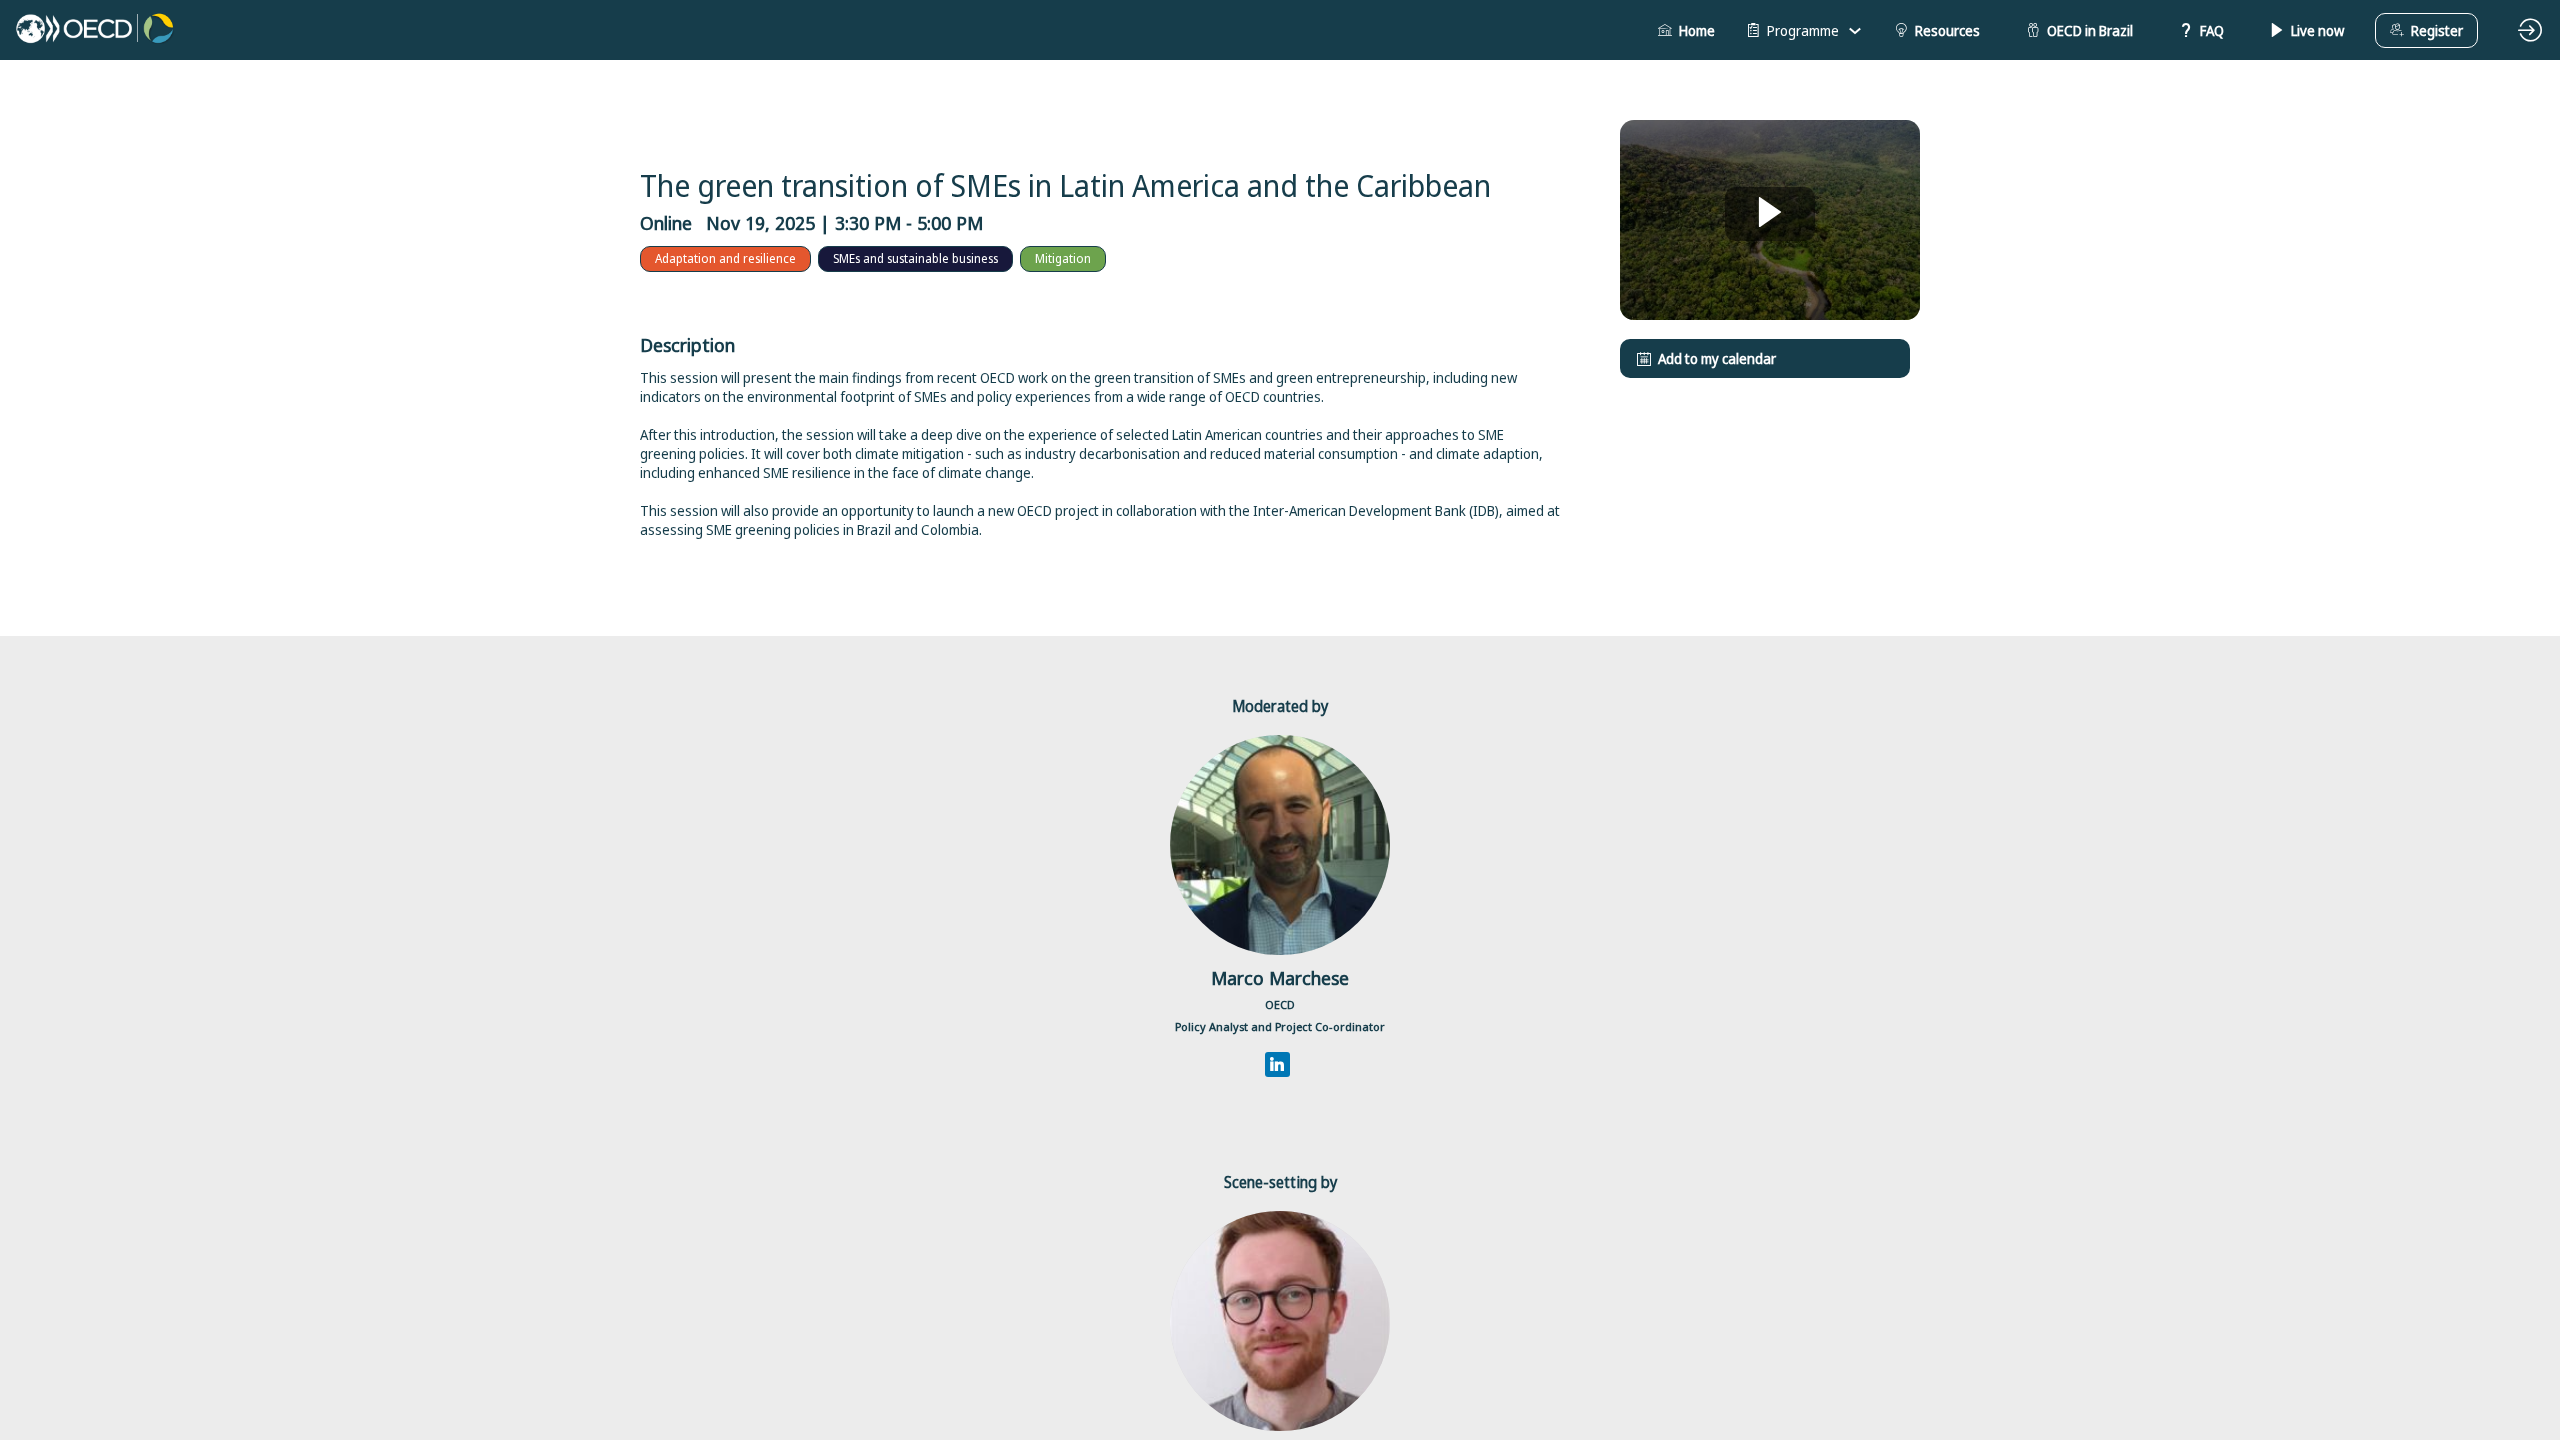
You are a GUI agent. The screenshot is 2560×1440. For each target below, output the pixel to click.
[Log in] (2530, 30)
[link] (1804, 30)
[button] (1686, 30)
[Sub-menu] (1854, 31)
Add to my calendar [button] (1717, 358)
